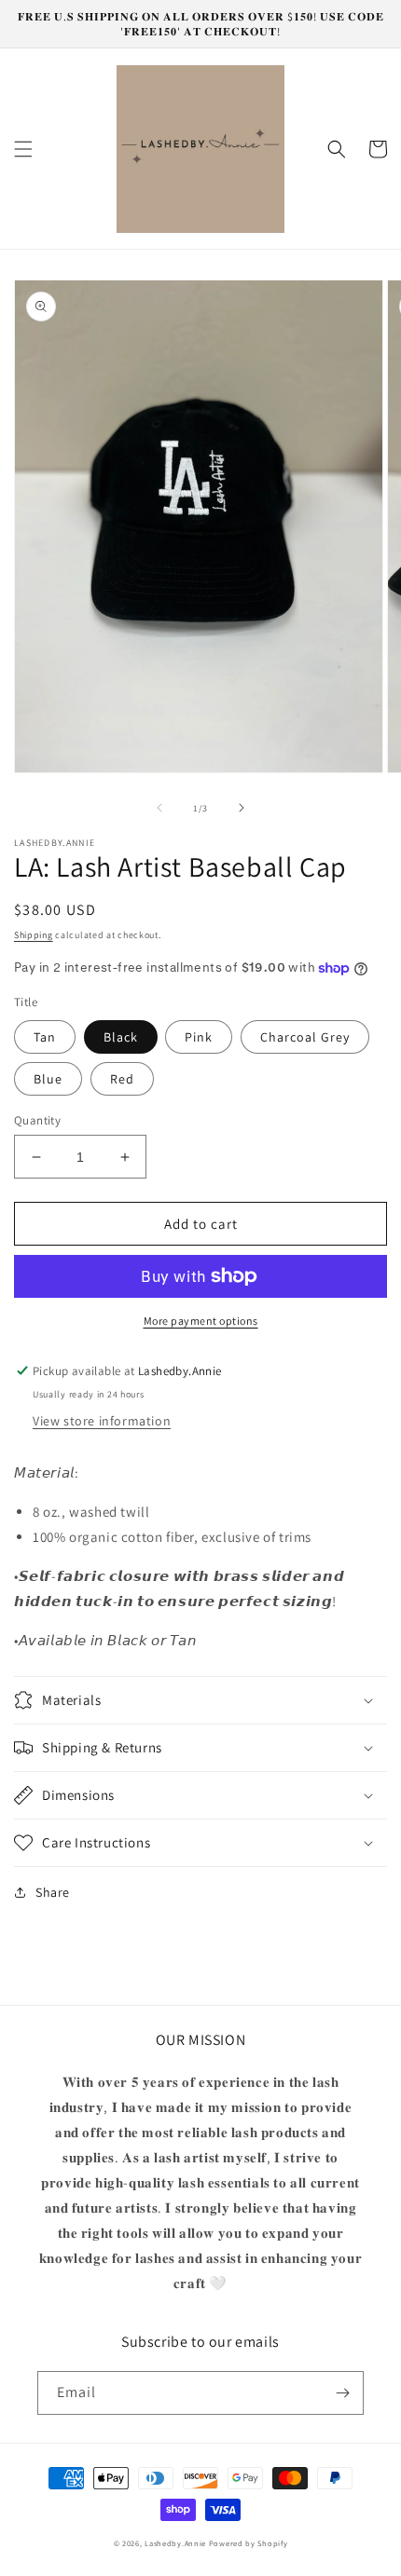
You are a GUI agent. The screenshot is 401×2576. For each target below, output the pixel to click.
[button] (23, 149)
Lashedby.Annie (175, 2543)
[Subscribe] (342, 2393)
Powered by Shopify (249, 2543)
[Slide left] (159, 808)
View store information (102, 1421)
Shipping (34, 935)
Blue (48, 1079)
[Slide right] (242, 808)
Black (121, 1037)
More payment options (201, 1321)
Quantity (37, 1120)
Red (122, 1079)
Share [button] (53, 1892)
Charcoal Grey (305, 1037)
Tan (45, 1037)
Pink (199, 1037)
